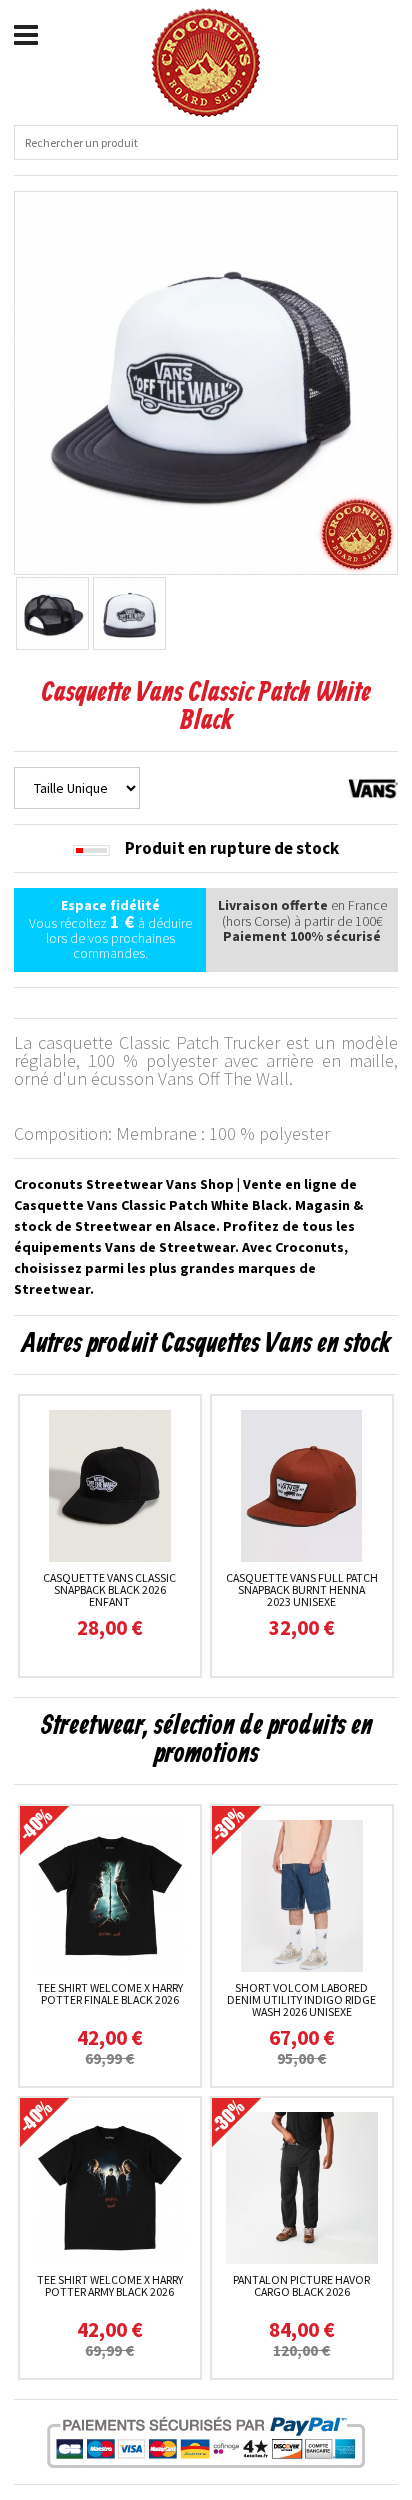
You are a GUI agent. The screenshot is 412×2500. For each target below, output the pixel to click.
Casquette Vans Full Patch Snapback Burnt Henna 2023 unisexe (302, 1589)
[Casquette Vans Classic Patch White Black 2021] (206, 381)
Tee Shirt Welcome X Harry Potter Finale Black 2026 (110, 1993)
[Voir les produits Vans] (373, 787)
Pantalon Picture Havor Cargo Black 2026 (301, 2285)
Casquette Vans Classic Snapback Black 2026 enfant (109, 1589)
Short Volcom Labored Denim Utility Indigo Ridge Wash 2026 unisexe (301, 1999)
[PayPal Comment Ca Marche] (206, 2442)
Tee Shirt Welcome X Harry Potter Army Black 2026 (110, 2285)
